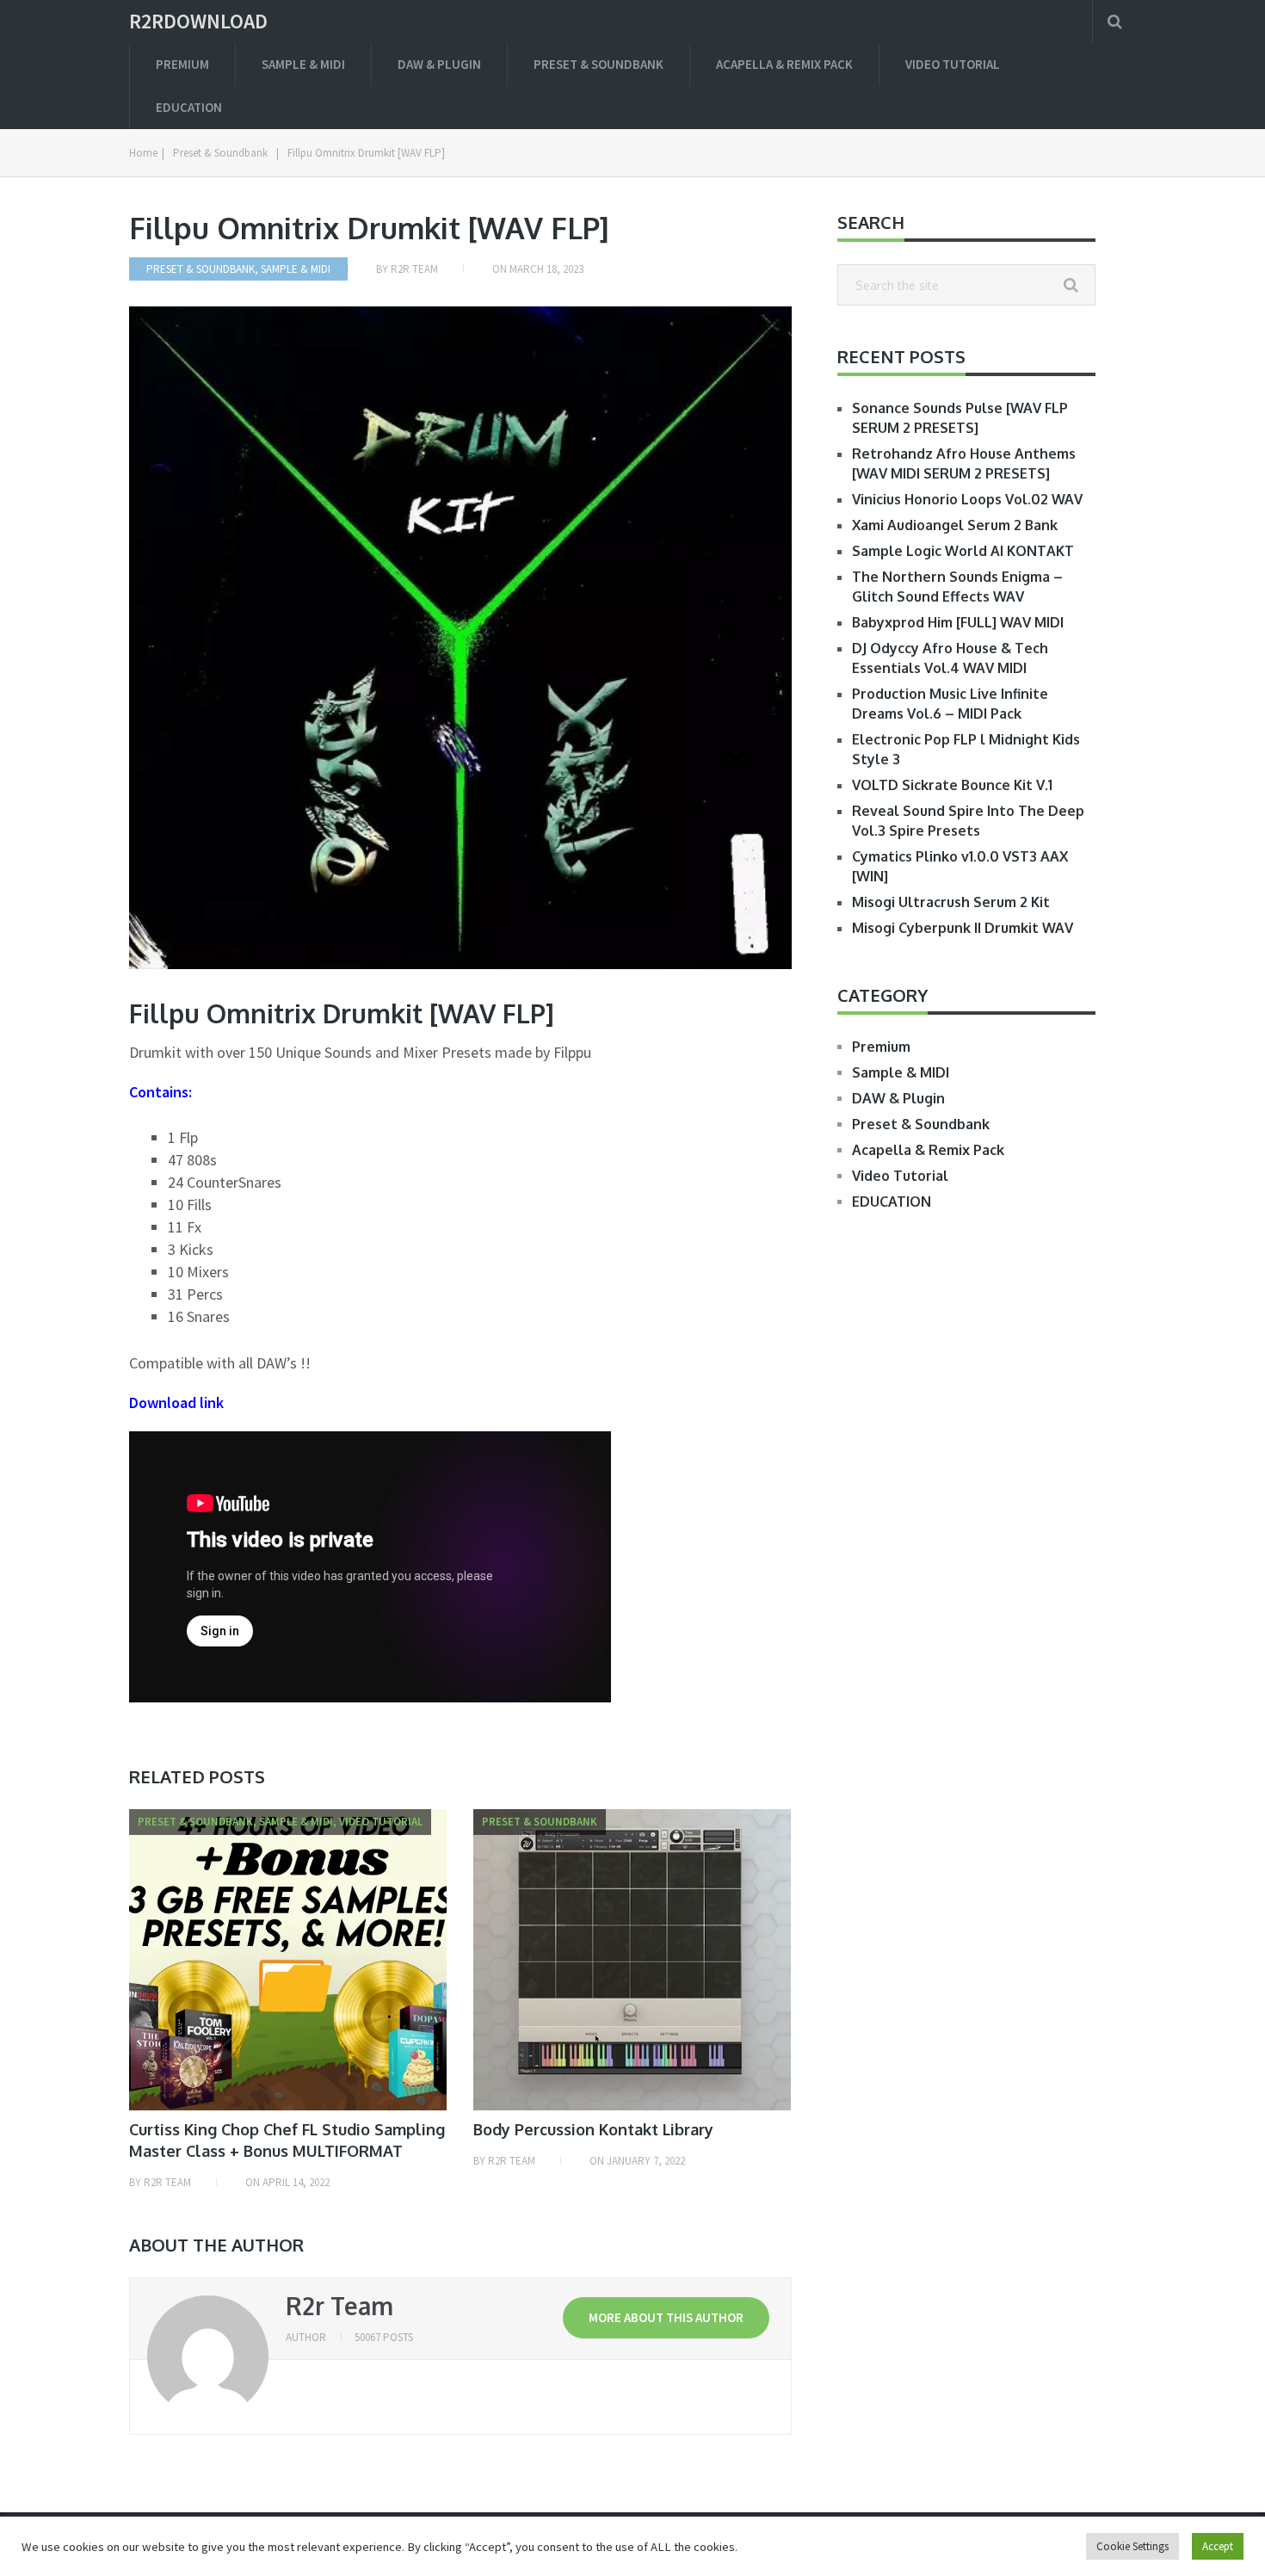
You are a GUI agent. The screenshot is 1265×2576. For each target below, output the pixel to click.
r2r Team (414, 269)
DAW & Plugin (439, 64)
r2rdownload (198, 22)
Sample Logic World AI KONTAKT (963, 551)
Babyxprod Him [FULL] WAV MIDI (958, 622)
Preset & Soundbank (599, 64)
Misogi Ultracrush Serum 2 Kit (951, 902)
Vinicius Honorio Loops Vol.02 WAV (967, 499)
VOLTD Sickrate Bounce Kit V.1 (952, 785)
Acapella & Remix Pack (784, 64)
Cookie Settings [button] (1132, 2546)
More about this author (666, 2317)
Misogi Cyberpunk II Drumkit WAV (963, 928)
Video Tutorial (953, 64)
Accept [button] (1218, 2546)
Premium (182, 64)
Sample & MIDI (303, 64)
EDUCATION (189, 107)
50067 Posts (384, 2337)
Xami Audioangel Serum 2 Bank (955, 525)
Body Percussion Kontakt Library (593, 2129)
